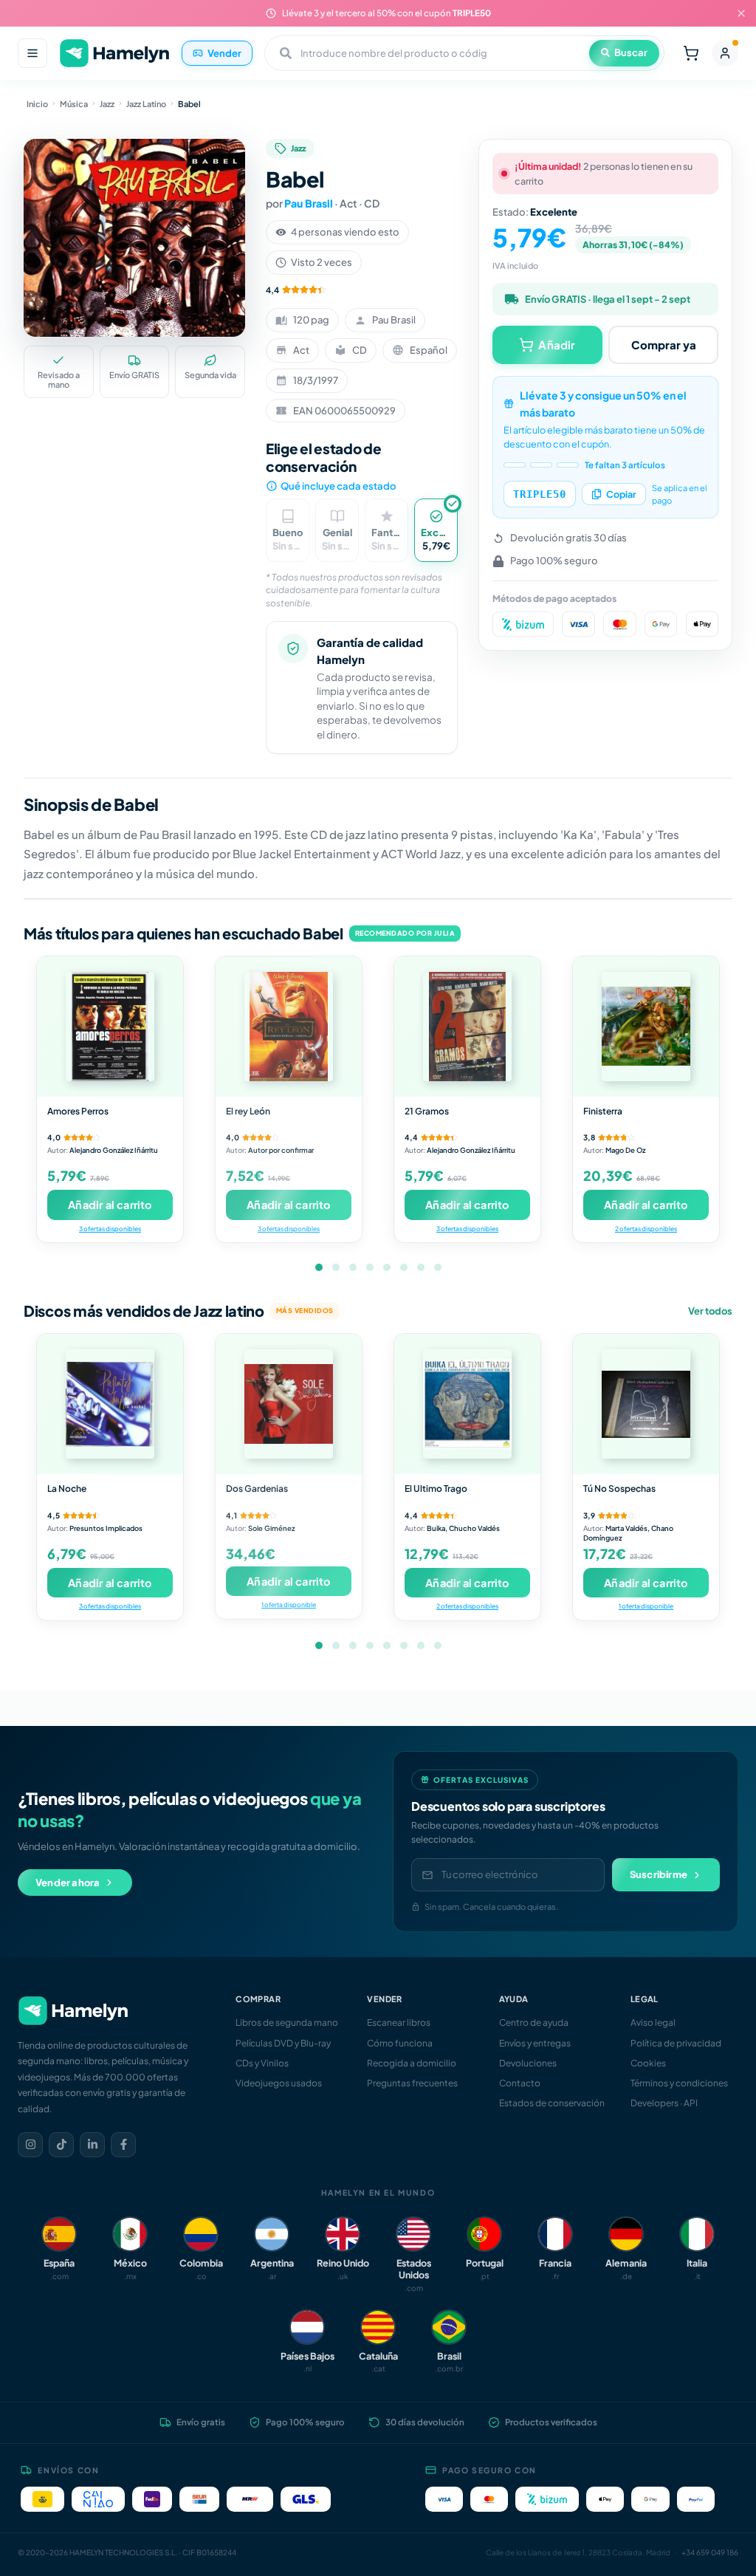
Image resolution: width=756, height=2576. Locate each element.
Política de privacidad (676, 2043)
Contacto (520, 2083)
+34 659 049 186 (710, 2552)
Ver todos (710, 1311)
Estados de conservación (552, 2103)
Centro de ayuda (534, 2022)
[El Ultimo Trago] (467, 1404)
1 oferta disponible (289, 1604)
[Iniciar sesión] (725, 53)
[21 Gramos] (467, 1027)
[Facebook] (123, 2145)
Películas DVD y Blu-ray (283, 2043)
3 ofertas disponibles (110, 1229)
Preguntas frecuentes (412, 2083)
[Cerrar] (741, 13)
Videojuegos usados (279, 2083)
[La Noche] (110, 1404)
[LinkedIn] (92, 2145)
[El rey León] (289, 1027)
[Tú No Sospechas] (646, 1404)
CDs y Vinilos (262, 2063)
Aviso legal (653, 2022)
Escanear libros (399, 2022)
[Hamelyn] (114, 54)
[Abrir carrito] (691, 53)
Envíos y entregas (535, 2043)
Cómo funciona (400, 2043)
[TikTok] (61, 2145)
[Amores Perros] (110, 1027)
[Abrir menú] (32, 53)
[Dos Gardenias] (289, 1404)
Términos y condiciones (679, 2083)
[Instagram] (30, 2145)
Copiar (621, 494)
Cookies (648, 2063)
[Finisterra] (646, 1027)
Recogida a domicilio (412, 2063)
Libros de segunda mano (287, 2022)
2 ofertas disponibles (646, 1229)
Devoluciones (528, 2063)
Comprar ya (664, 345)
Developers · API (664, 2103)
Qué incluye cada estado (338, 486)
